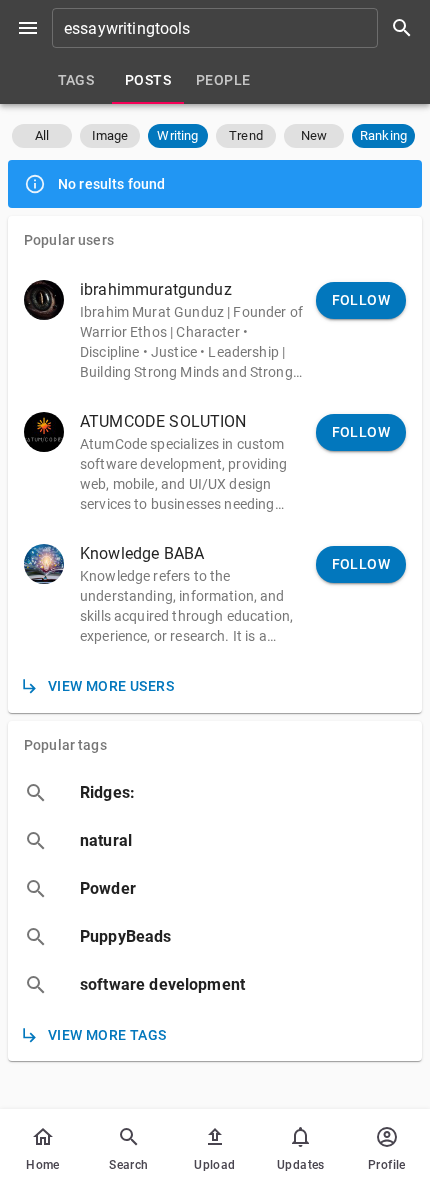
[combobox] (239, 28)
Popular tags (65, 745)
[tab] (76, 80)
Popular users (69, 240)
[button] (42, 136)
